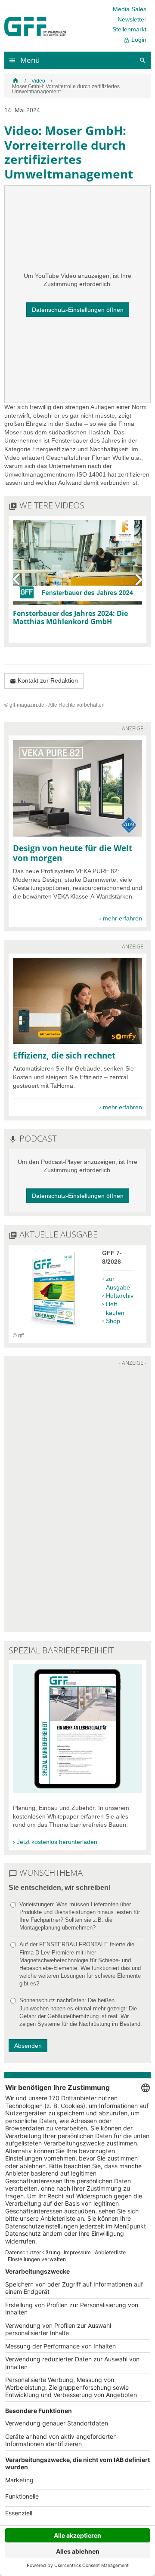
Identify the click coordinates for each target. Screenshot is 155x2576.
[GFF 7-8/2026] (53, 1327)
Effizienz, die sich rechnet (64, 1055)
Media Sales (130, 9)
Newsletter (132, 19)
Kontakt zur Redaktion (44, 681)
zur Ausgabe (118, 1283)
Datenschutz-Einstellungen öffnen (78, 310)
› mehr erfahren (121, 918)
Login (135, 40)
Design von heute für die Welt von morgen (73, 853)
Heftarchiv (120, 1296)
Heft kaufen (115, 1308)
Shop (113, 1321)
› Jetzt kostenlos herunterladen (55, 1842)
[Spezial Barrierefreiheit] (77, 1791)
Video (38, 81)
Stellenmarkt (129, 29)
